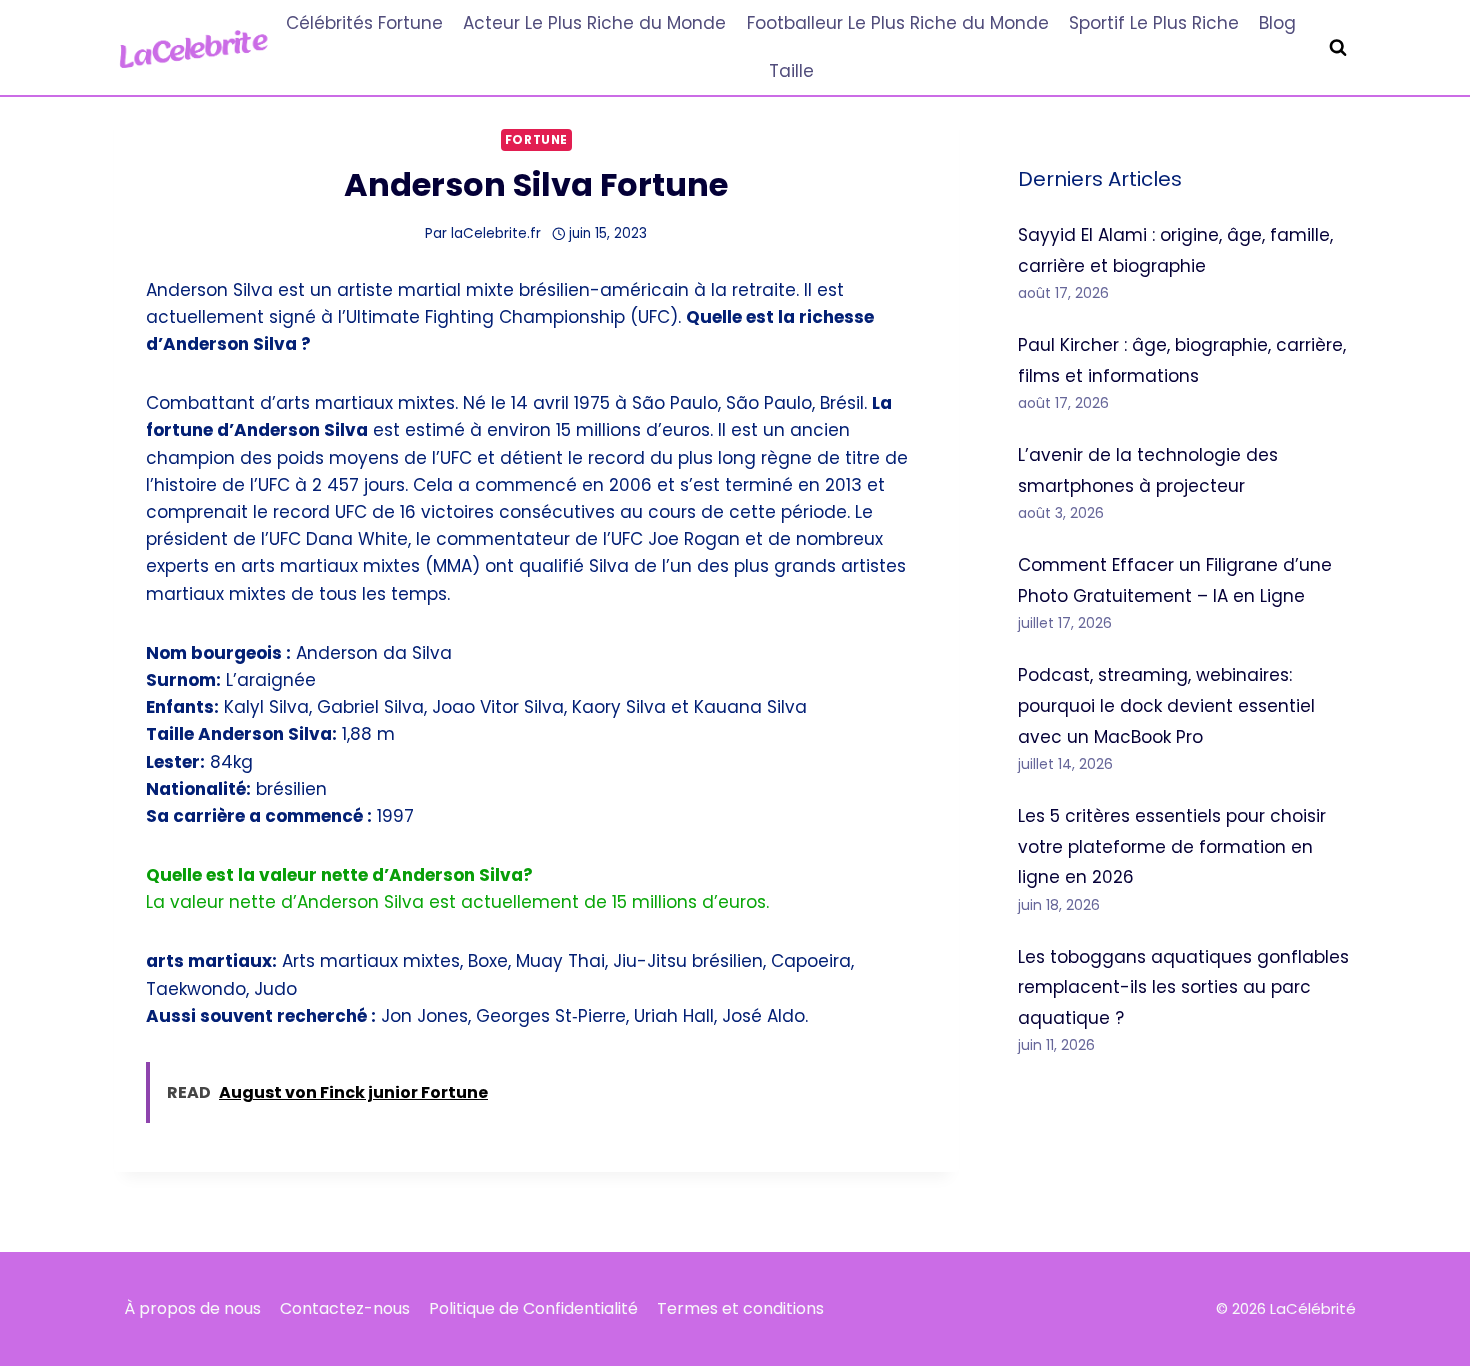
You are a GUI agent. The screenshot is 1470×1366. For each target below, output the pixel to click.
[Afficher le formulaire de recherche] (1338, 48)
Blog (1277, 23)
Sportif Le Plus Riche (1154, 23)
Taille (791, 71)
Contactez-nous (345, 1308)
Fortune (536, 140)
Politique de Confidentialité (533, 1308)
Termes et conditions (740, 1308)
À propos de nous (192, 1308)
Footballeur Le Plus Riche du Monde (898, 23)
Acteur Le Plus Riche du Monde (594, 23)
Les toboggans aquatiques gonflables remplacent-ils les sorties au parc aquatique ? (1183, 987)
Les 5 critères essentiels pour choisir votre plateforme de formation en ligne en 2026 (1172, 846)
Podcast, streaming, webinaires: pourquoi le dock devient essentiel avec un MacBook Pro (1166, 705)
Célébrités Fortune (364, 23)
